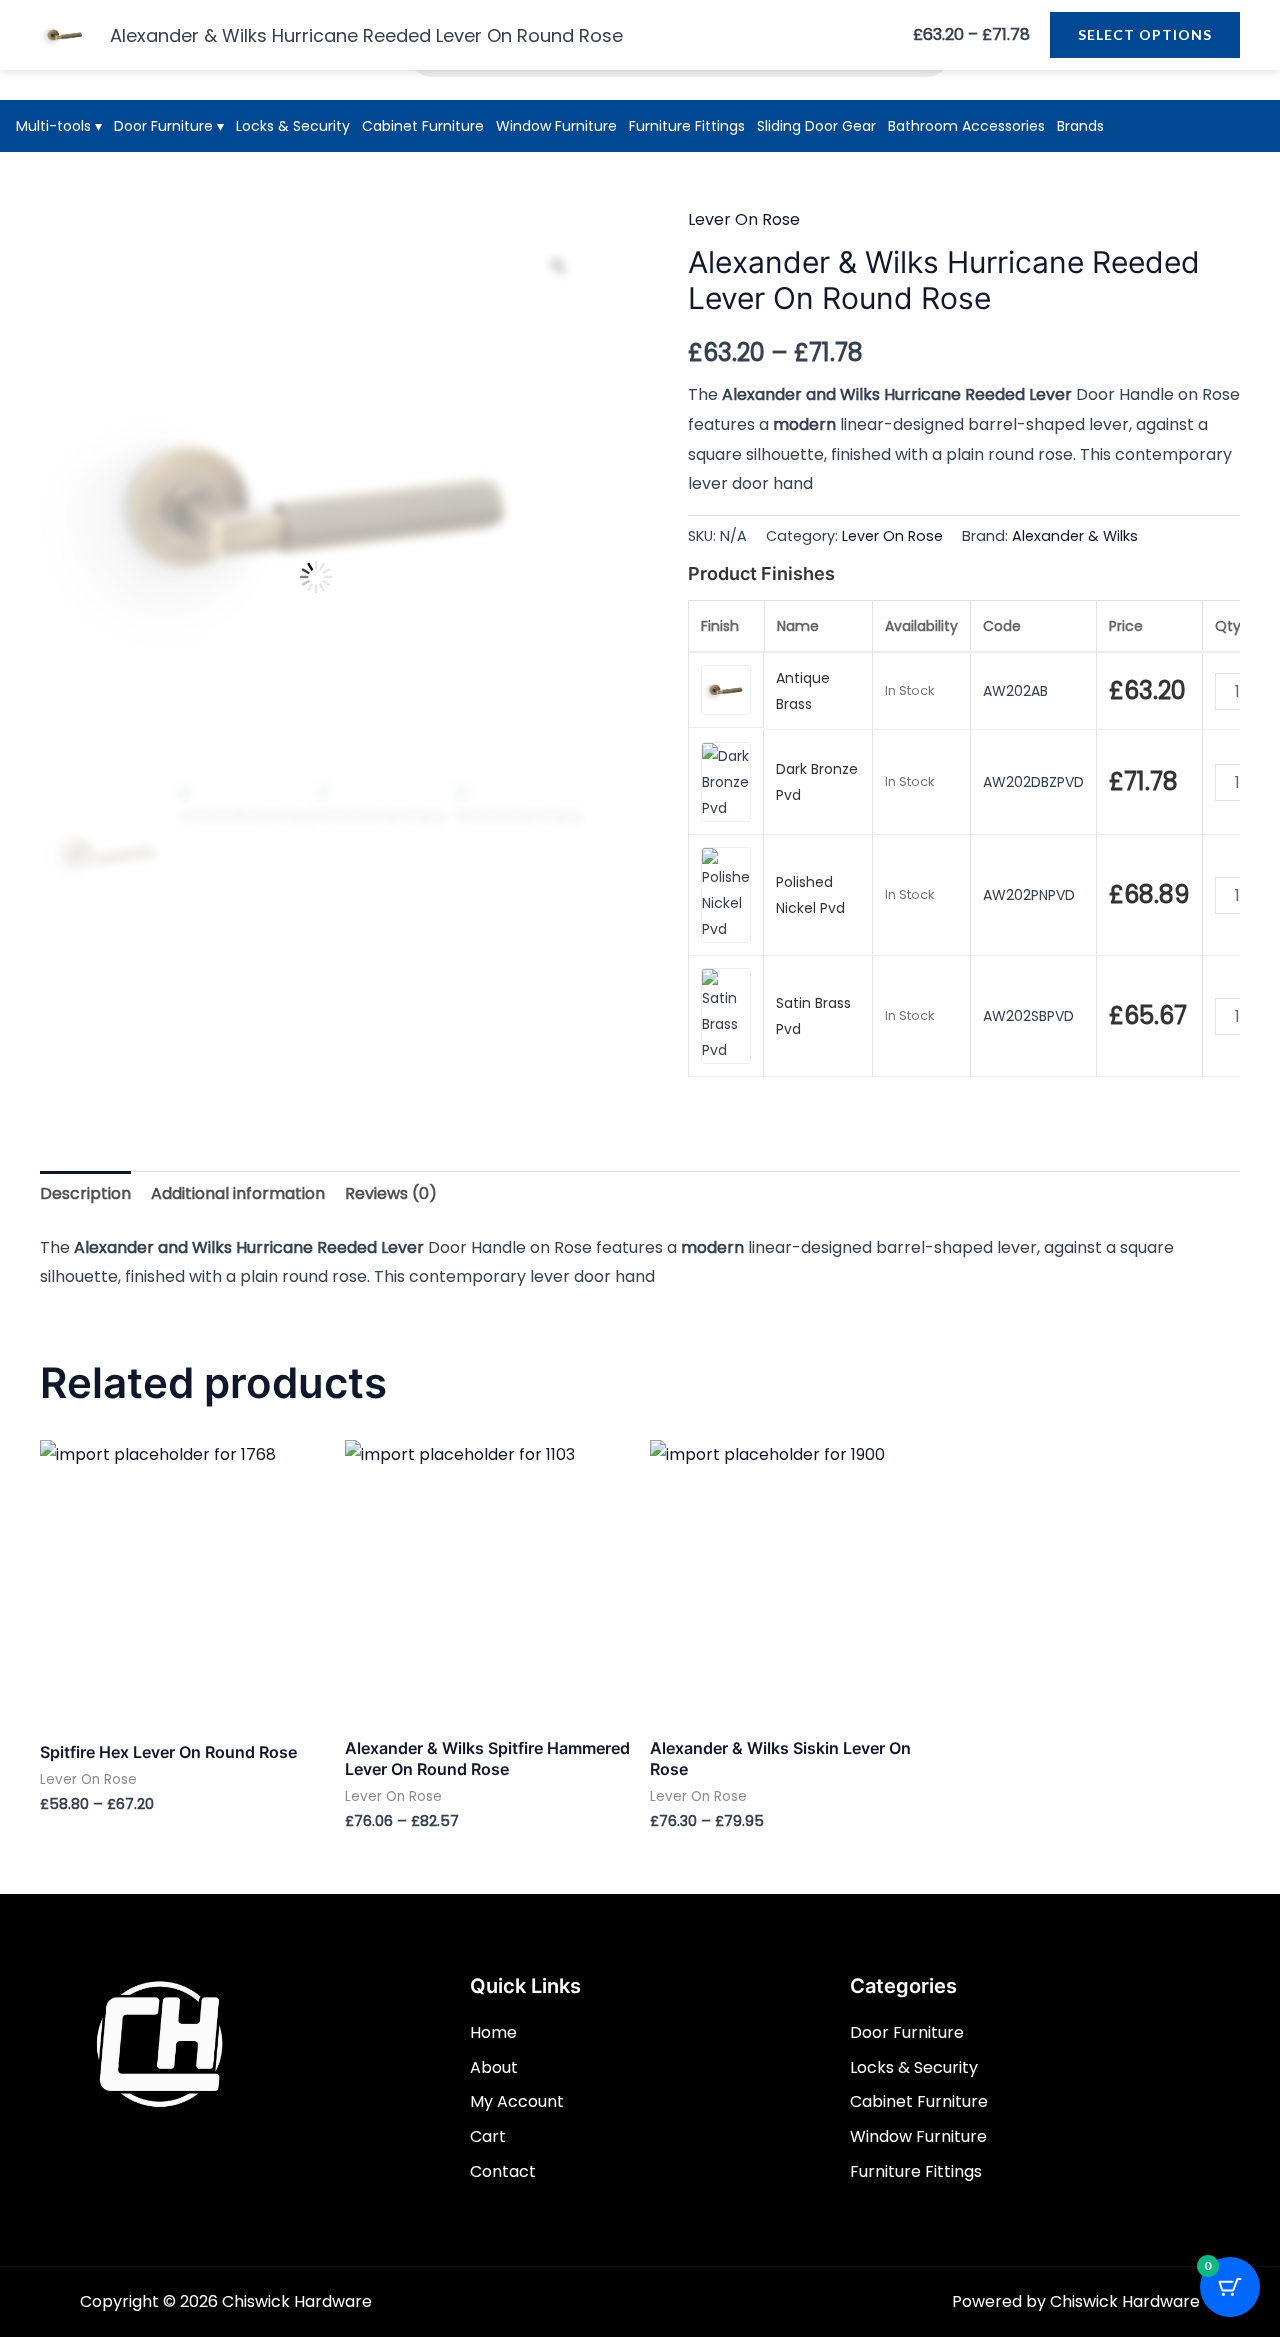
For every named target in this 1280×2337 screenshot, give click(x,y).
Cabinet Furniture (423, 126)
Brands (1080, 126)
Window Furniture (556, 126)
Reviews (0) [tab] (391, 1193)
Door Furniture (169, 126)
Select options (1145, 34)
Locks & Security (293, 126)
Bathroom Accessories (966, 126)
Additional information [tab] (238, 1193)
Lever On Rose (744, 219)
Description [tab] (85, 1193)
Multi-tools (59, 126)
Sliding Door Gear (816, 126)
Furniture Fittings (687, 126)
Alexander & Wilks (1075, 536)
